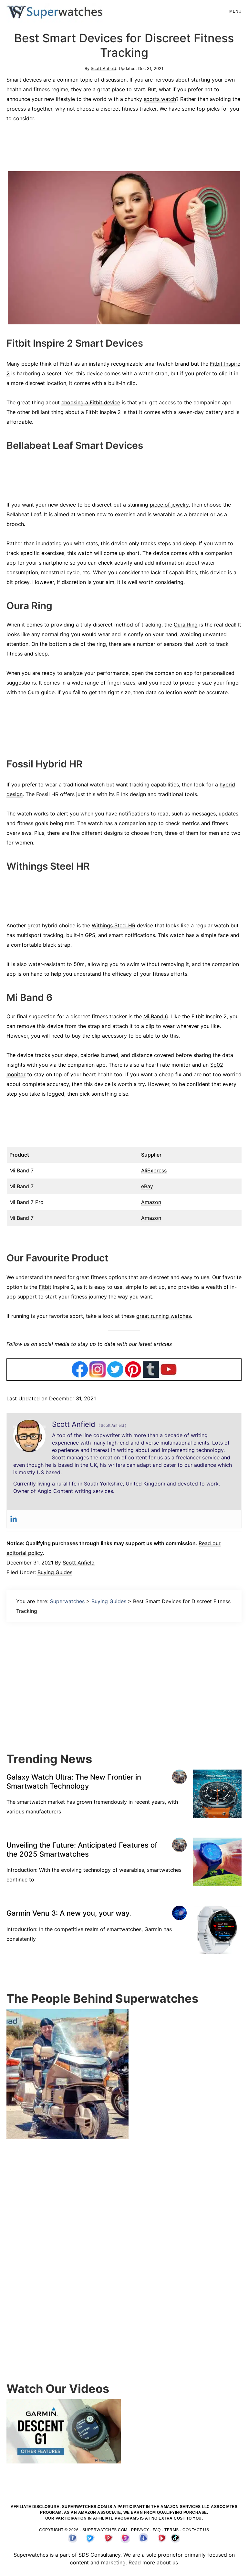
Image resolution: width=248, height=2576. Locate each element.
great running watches (164, 1316)
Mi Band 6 (155, 1016)
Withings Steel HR (114, 925)
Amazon (151, 1202)
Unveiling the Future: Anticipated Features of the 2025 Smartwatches (82, 1850)
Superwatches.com (105, 2530)
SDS (84, 2555)
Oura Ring (186, 625)
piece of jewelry (169, 505)
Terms (172, 2530)
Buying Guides (55, 1572)
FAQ (157, 2530)
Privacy (140, 2530)
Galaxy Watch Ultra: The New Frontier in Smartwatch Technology (74, 1781)
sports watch (160, 99)
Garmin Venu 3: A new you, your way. (69, 1913)
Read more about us (153, 2562)
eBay (147, 1186)
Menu (235, 11)
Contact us (196, 2530)
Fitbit (45, 1287)
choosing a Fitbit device (91, 402)
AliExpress (154, 1170)
